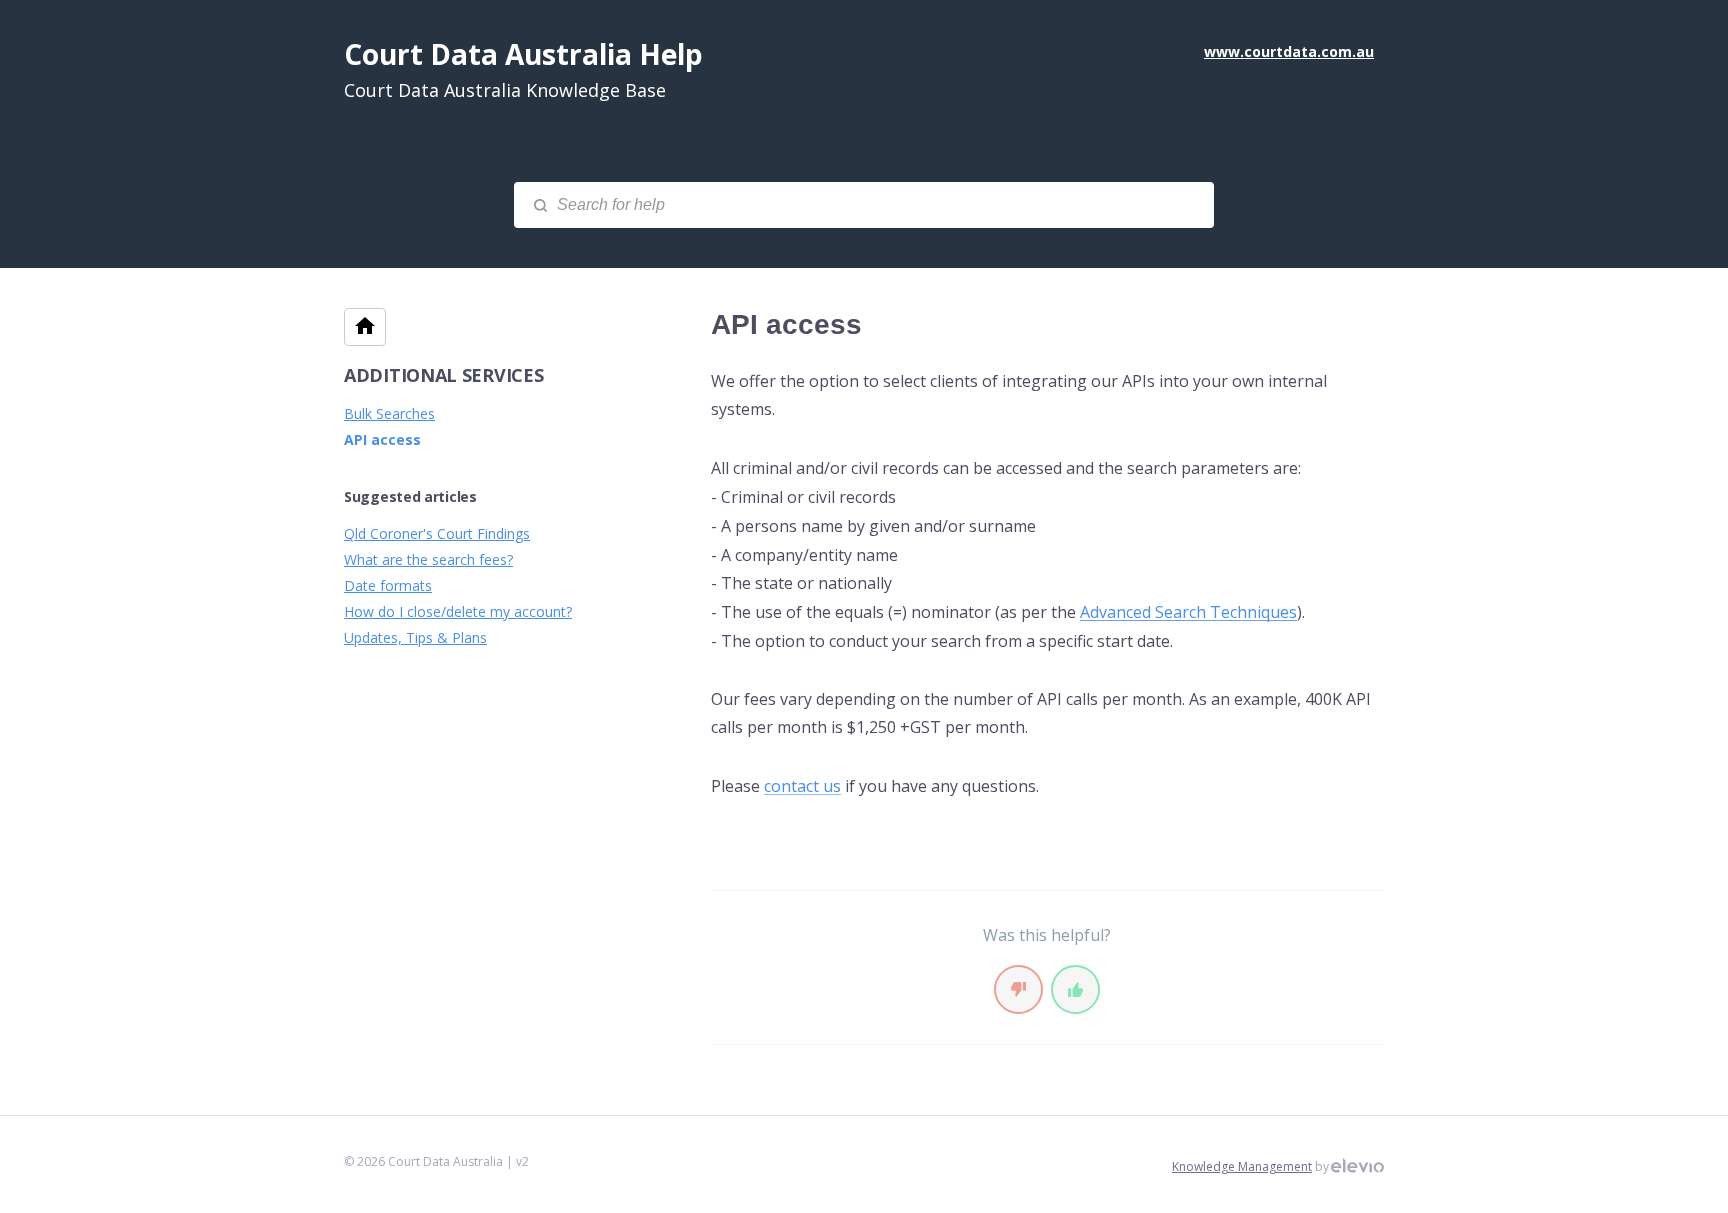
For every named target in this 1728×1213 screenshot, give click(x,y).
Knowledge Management (1242, 1166)
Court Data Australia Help (523, 54)
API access (382, 439)
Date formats (388, 585)
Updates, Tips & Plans (415, 637)
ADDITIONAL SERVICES (443, 375)
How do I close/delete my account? (458, 611)
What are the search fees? (428, 559)
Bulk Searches (389, 413)
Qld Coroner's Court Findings (437, 533)
